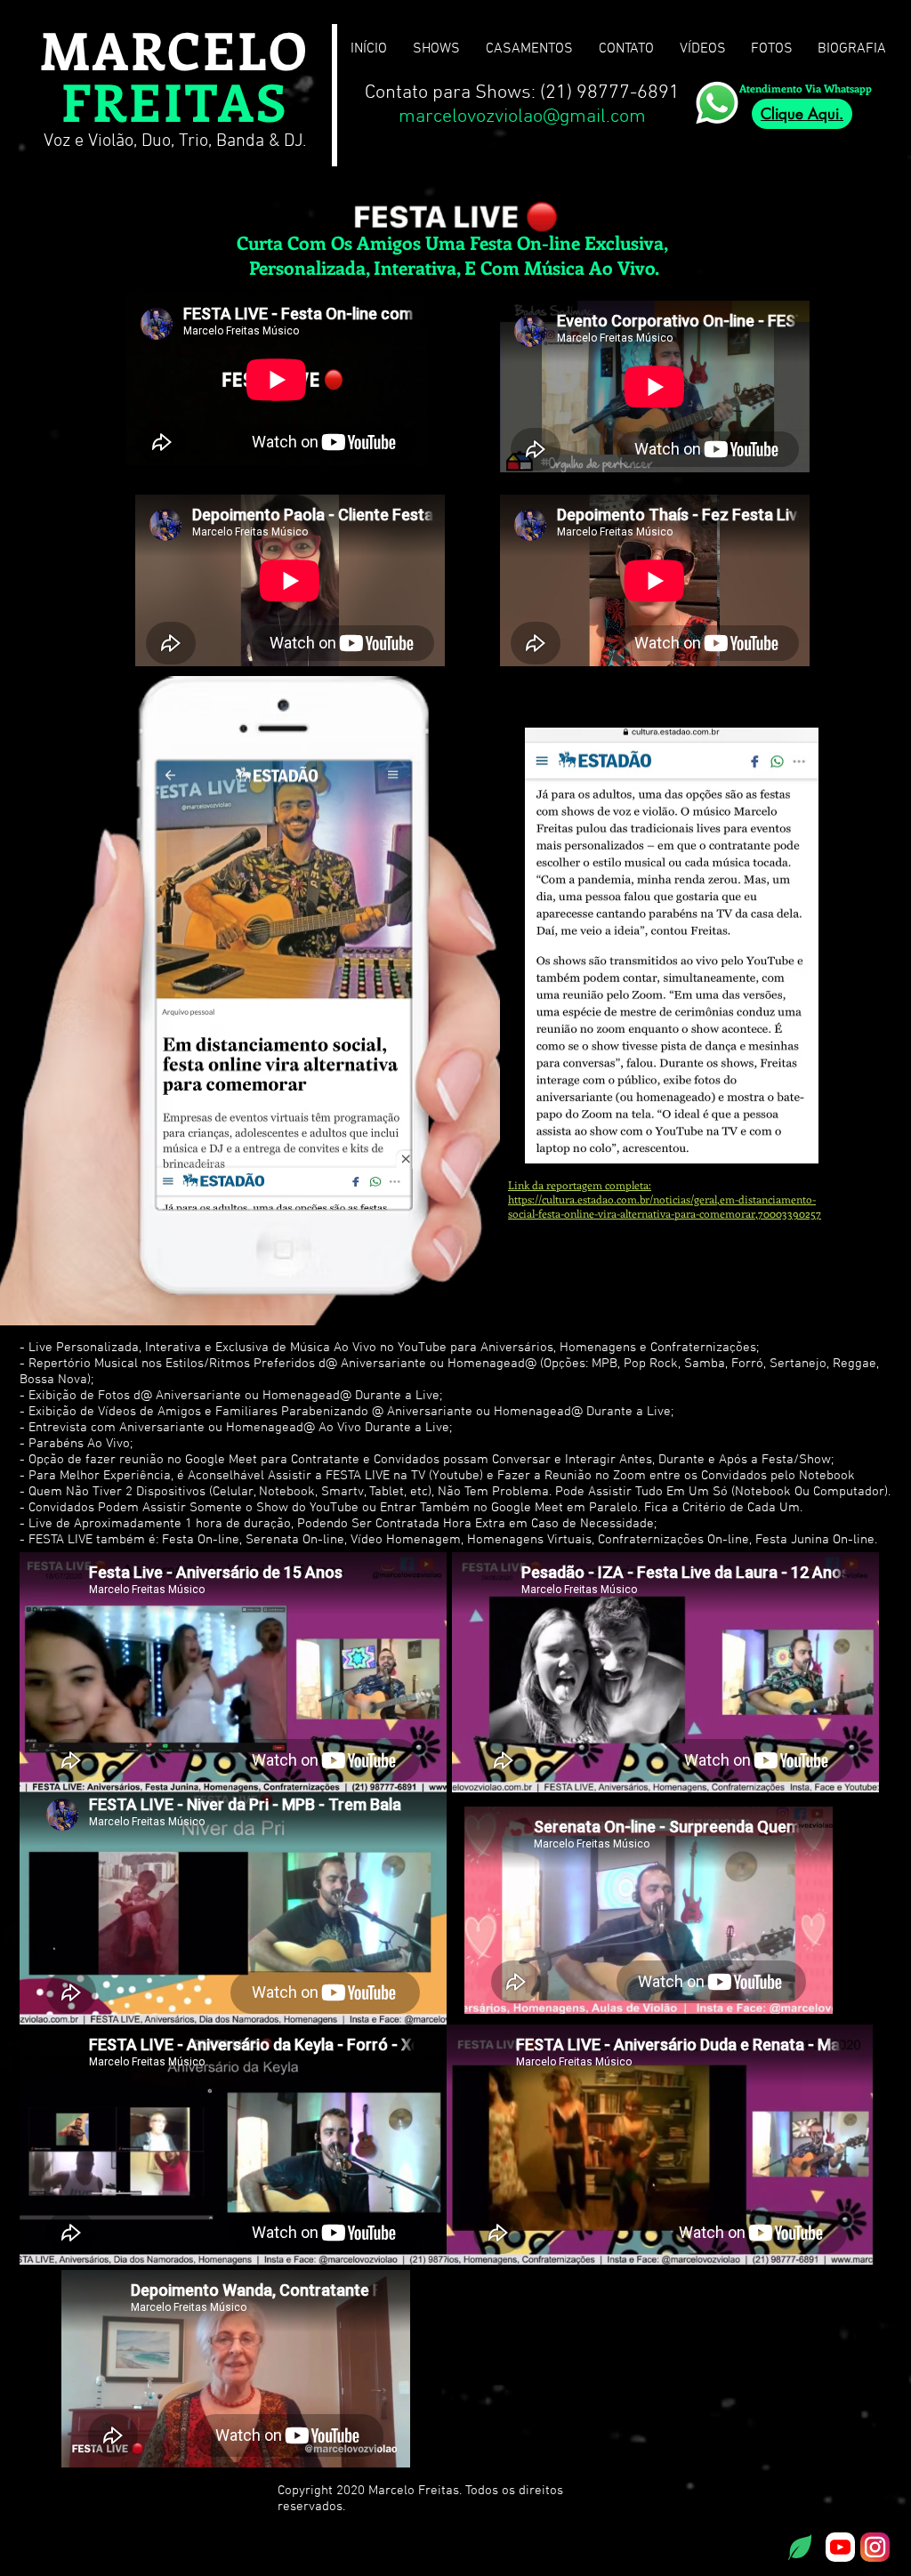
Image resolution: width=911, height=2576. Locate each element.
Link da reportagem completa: (580, 1185)
